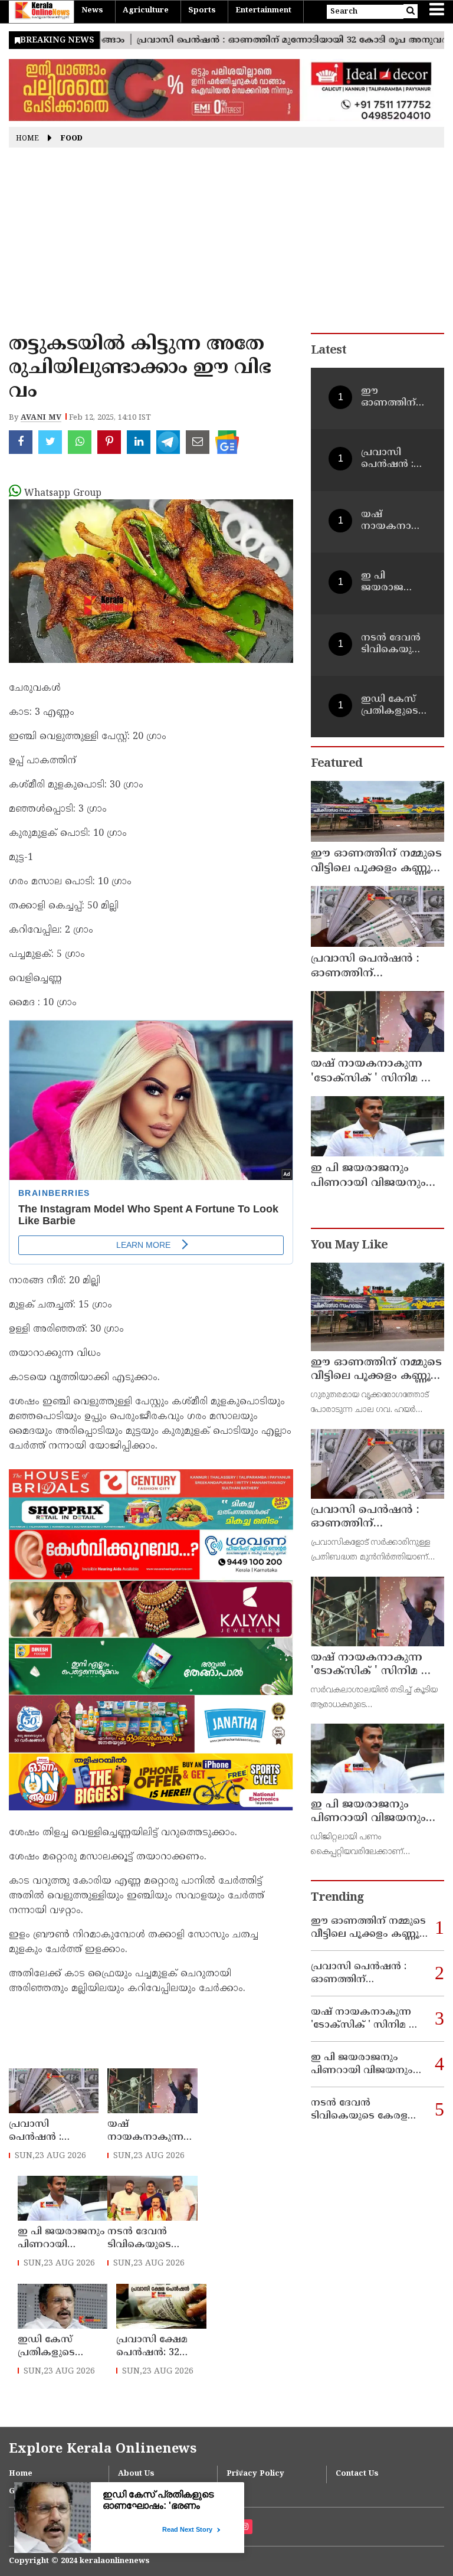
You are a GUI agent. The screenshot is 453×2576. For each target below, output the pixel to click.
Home (27, 139)
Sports (202, 11)
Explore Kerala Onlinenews (103, 2449)
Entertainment (263, 11)
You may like (349, 1246)
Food (72, 139)
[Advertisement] (226, 244)
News (92, 11)
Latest (329, 351)
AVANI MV (41, 418)
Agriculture (146, 11)
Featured (337, 764)
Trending (337, 1898)
